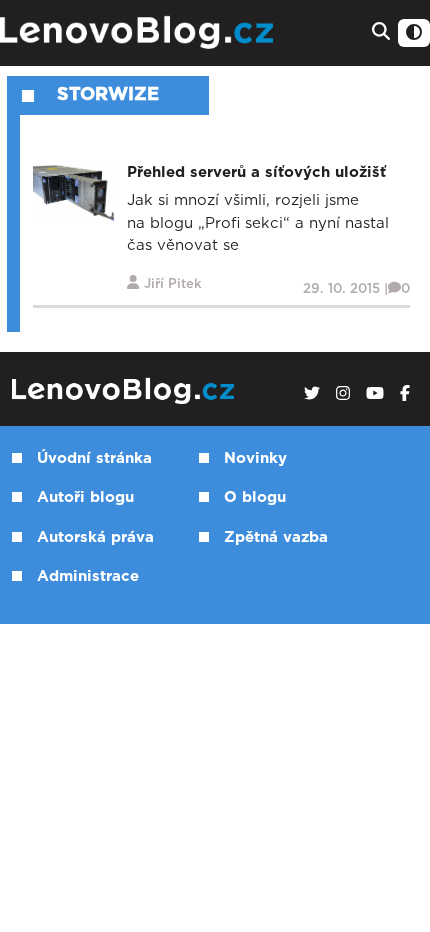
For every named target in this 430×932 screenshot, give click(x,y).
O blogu (255, 497)
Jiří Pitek (173, 284)
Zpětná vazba (276, 537)
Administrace (88, 576)
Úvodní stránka (94, 458)
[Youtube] (375, 394)
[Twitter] (312, 394)
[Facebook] (405, 394)
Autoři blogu (85, 497)
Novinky (255, 458)
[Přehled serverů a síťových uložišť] (74, 192)
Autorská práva (95, 537)
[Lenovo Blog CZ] (139, 33)
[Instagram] (343, 394)
